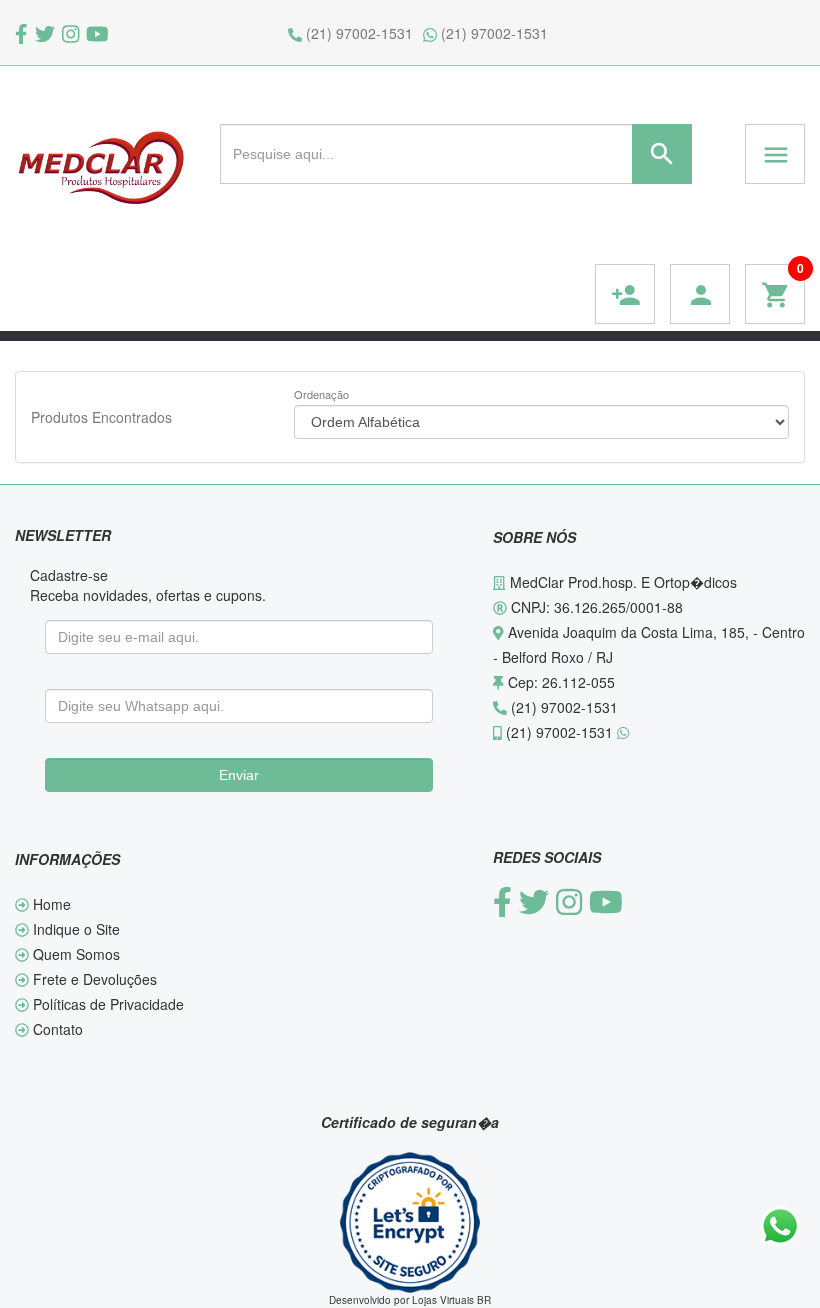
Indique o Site (74, 929)
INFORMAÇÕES (67, 859)
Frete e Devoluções (93, 979)
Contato (56, 1029)
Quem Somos (74, 954)
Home (50, 904)
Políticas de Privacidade (106, 1004)
